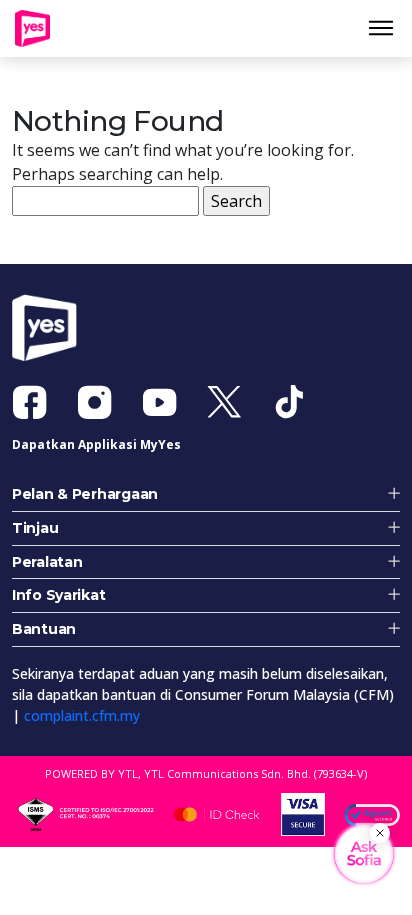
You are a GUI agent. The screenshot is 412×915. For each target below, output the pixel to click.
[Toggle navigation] (388, 33)
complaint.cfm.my (82, 724)
